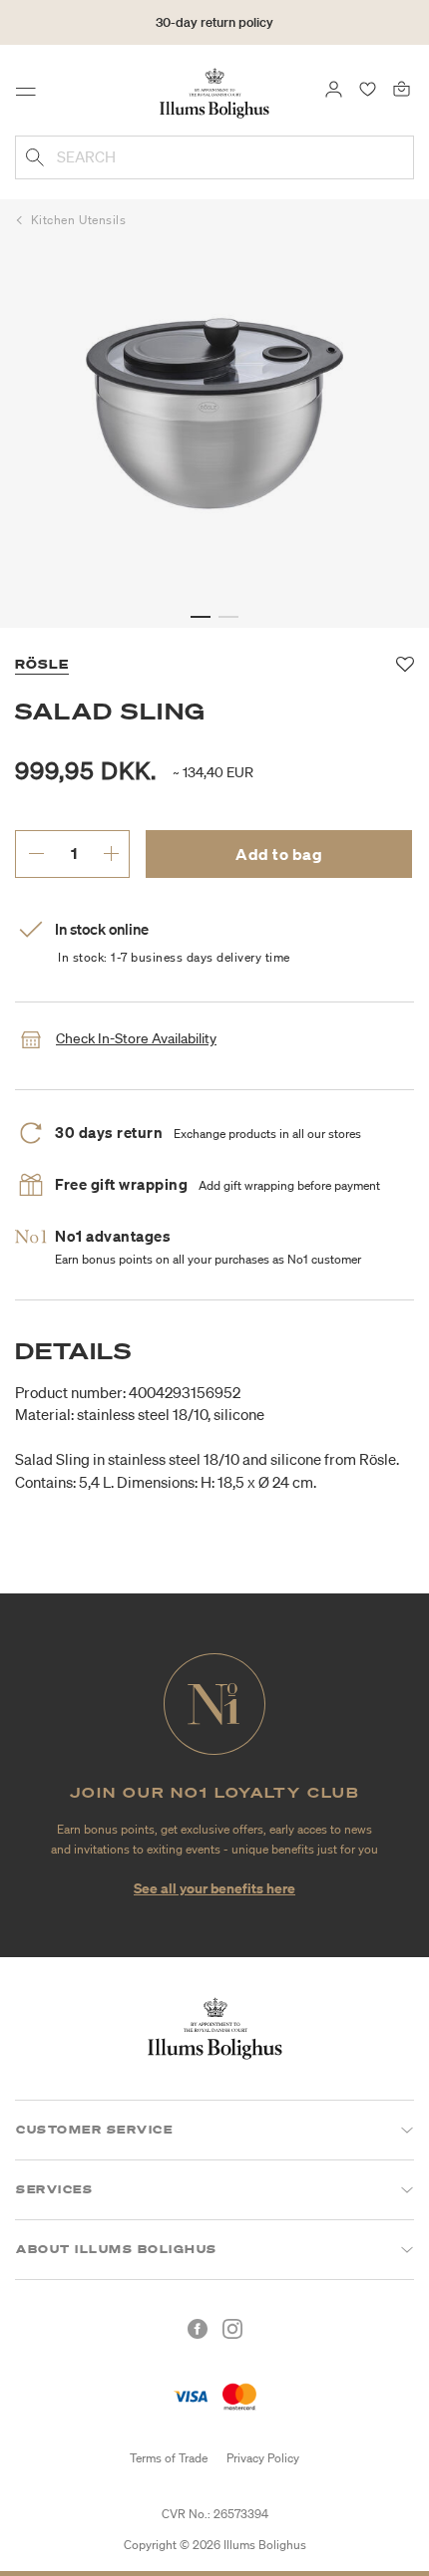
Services (54, 2189)
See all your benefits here (214, 1888)
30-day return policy (214, 22)
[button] (201, 617)
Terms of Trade (169, 2458)
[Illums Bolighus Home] (214, 92)
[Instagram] (232, 2329)
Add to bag (279, 854)
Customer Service (94, 2130)
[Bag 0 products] (402, 88)
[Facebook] (198, 2329)
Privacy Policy (263, 2458)
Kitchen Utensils (79, 220)
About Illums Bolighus (117, 2249)
